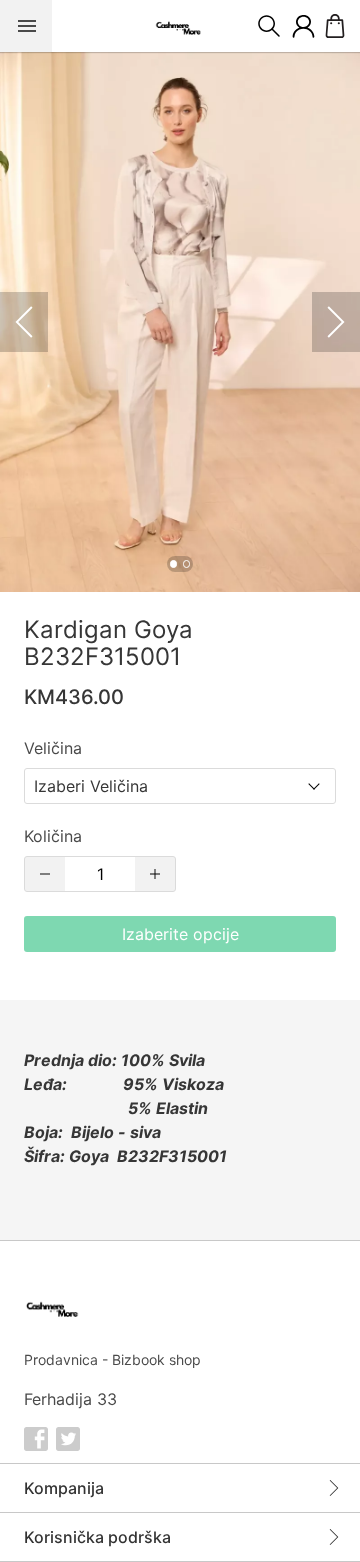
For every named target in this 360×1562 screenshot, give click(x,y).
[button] (180, 322)
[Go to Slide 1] (173, 563)
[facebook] (36, 1439)
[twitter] (68, 1439)
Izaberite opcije (180, 934)
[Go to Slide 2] (186, 563)
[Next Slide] (336, 322)
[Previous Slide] (24, 322)
